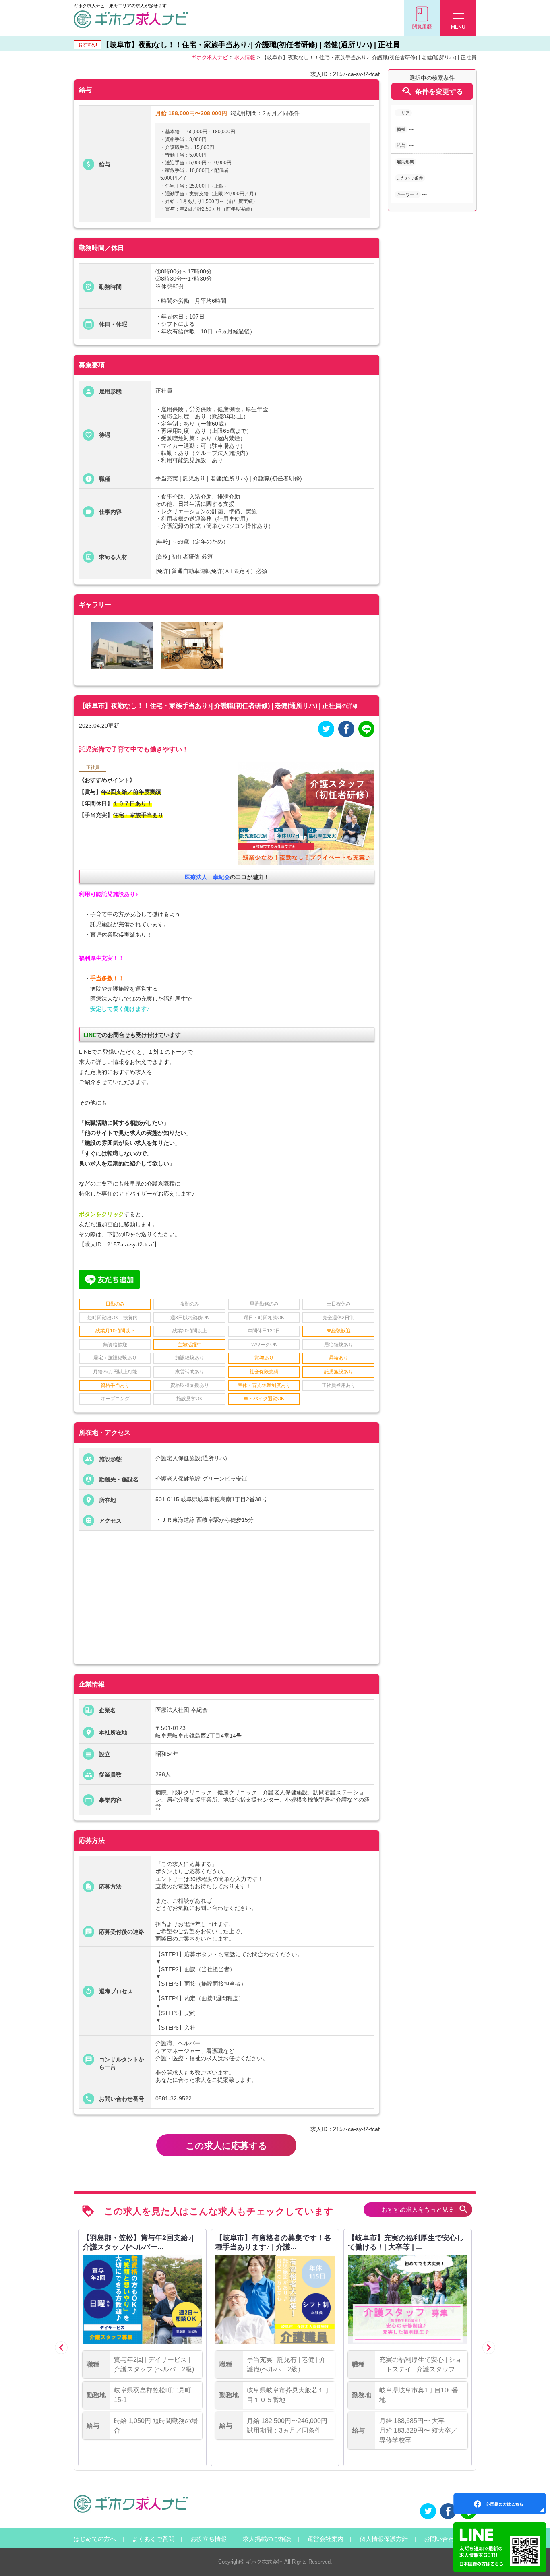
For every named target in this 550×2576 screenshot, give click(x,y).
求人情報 (245, 57)
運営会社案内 (325, 2539)
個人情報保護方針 (384, 2539)
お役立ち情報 (209, 2539)
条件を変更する (432, 91)
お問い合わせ (442, 2539)
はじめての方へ (95, 2539)
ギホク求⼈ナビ (210, 57)
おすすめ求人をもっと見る (425, 2209)
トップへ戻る (531, 2556)
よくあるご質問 (153, 2539)
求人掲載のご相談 (267, 2539)
